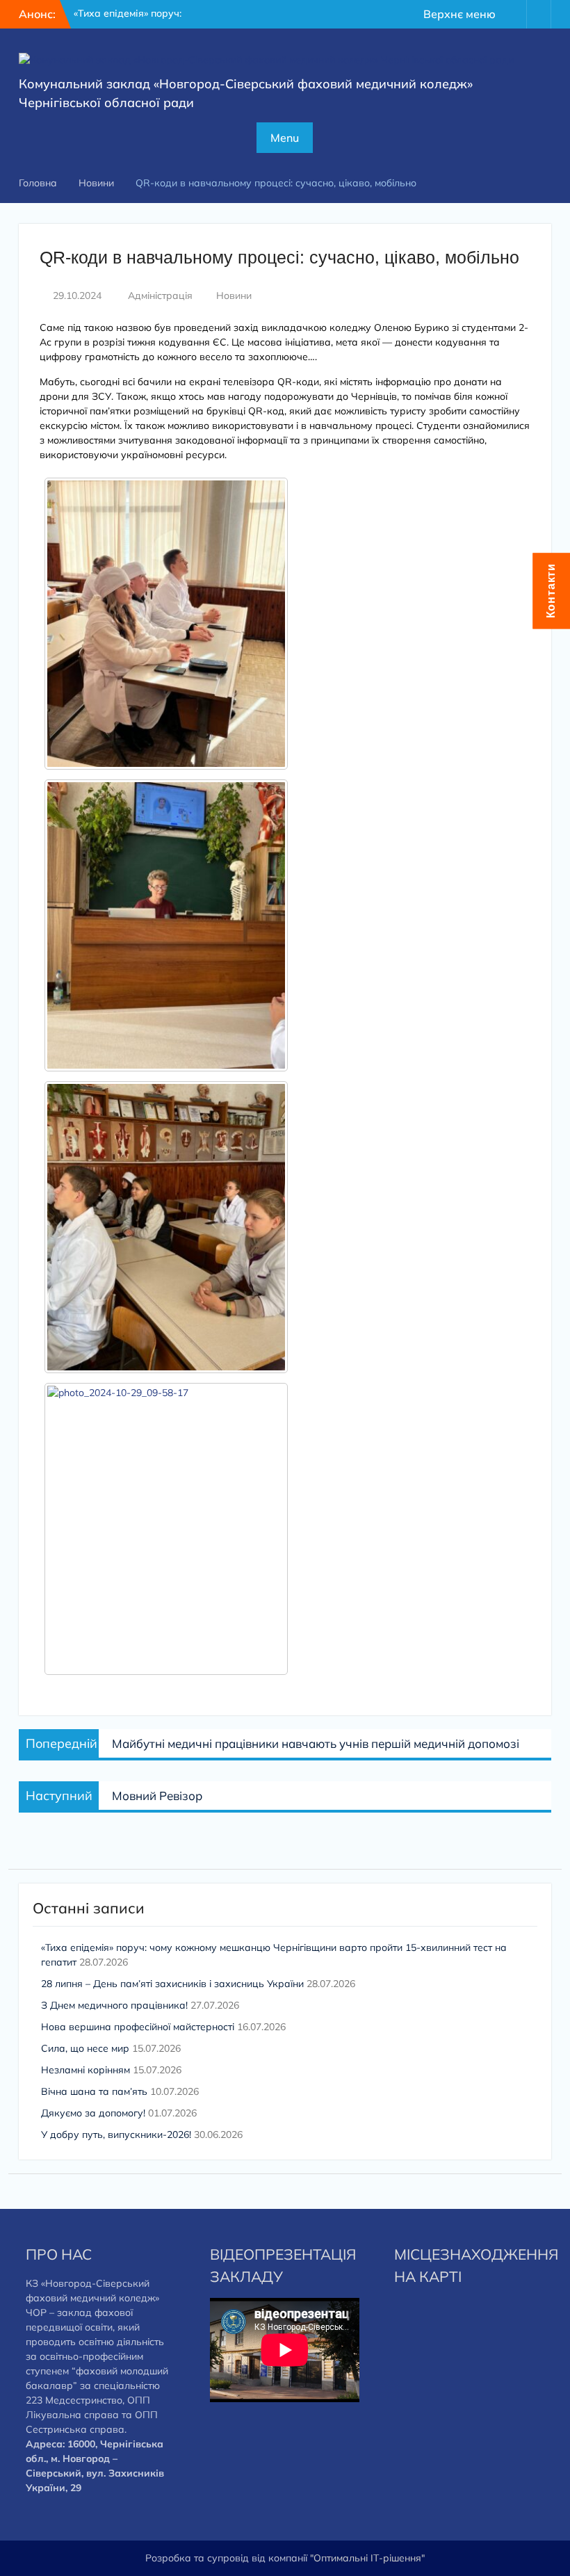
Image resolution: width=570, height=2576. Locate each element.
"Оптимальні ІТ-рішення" (367, 2558)
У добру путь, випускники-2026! (116, 2134)
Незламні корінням (85, 2070)
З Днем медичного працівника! (114, 2005)
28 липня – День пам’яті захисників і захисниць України (172, 1984)
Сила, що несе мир (85, 2048)
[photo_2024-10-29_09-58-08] (166, 925)
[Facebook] (514, 14)
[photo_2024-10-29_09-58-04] (166, 624)
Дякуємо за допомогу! (93, 2113)
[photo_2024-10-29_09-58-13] (166, 1227)
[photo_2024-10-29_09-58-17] (166, 1529)
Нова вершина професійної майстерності (138, 2027)
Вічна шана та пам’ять (94, 2091)
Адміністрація (160, 295)
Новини (234, 295)
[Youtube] (539, 14)
